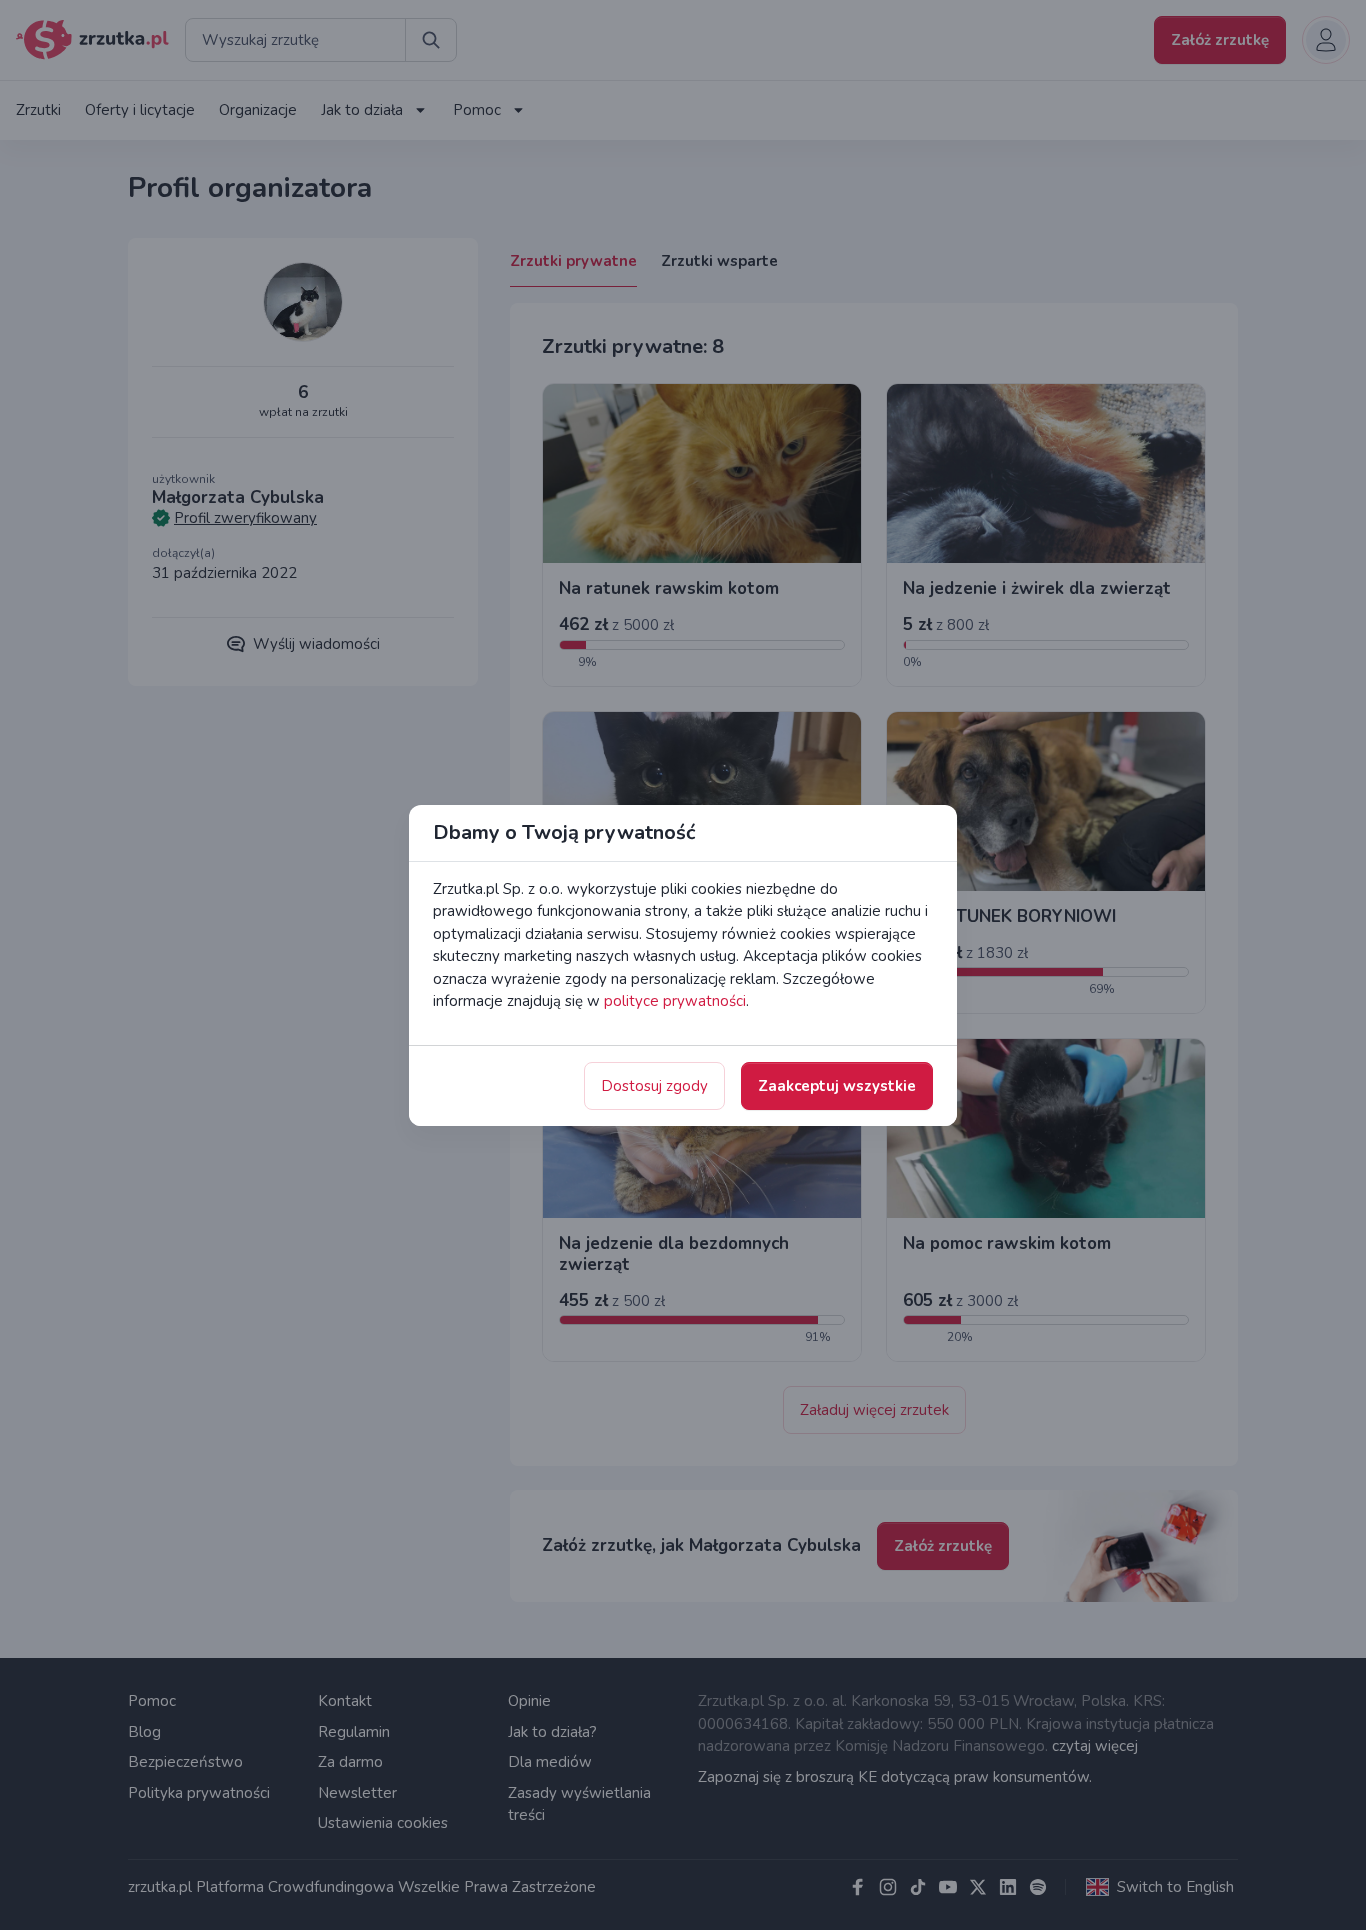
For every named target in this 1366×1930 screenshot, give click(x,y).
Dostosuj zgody (654, 1086)
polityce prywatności (675, 1001)
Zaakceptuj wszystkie (837, 1086)
